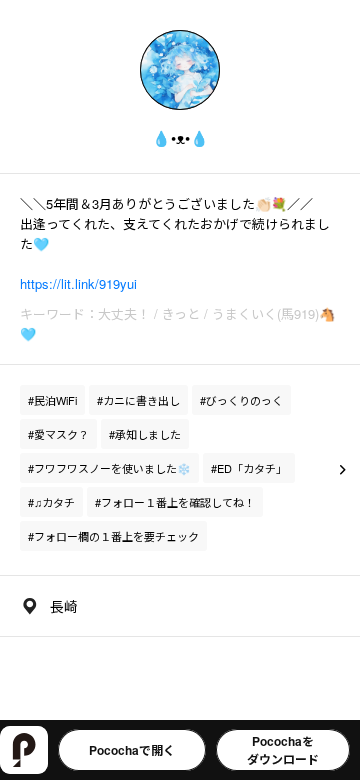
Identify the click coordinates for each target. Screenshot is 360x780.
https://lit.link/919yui (78, 283)
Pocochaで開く (132, 750)
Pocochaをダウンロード (283, 750)
